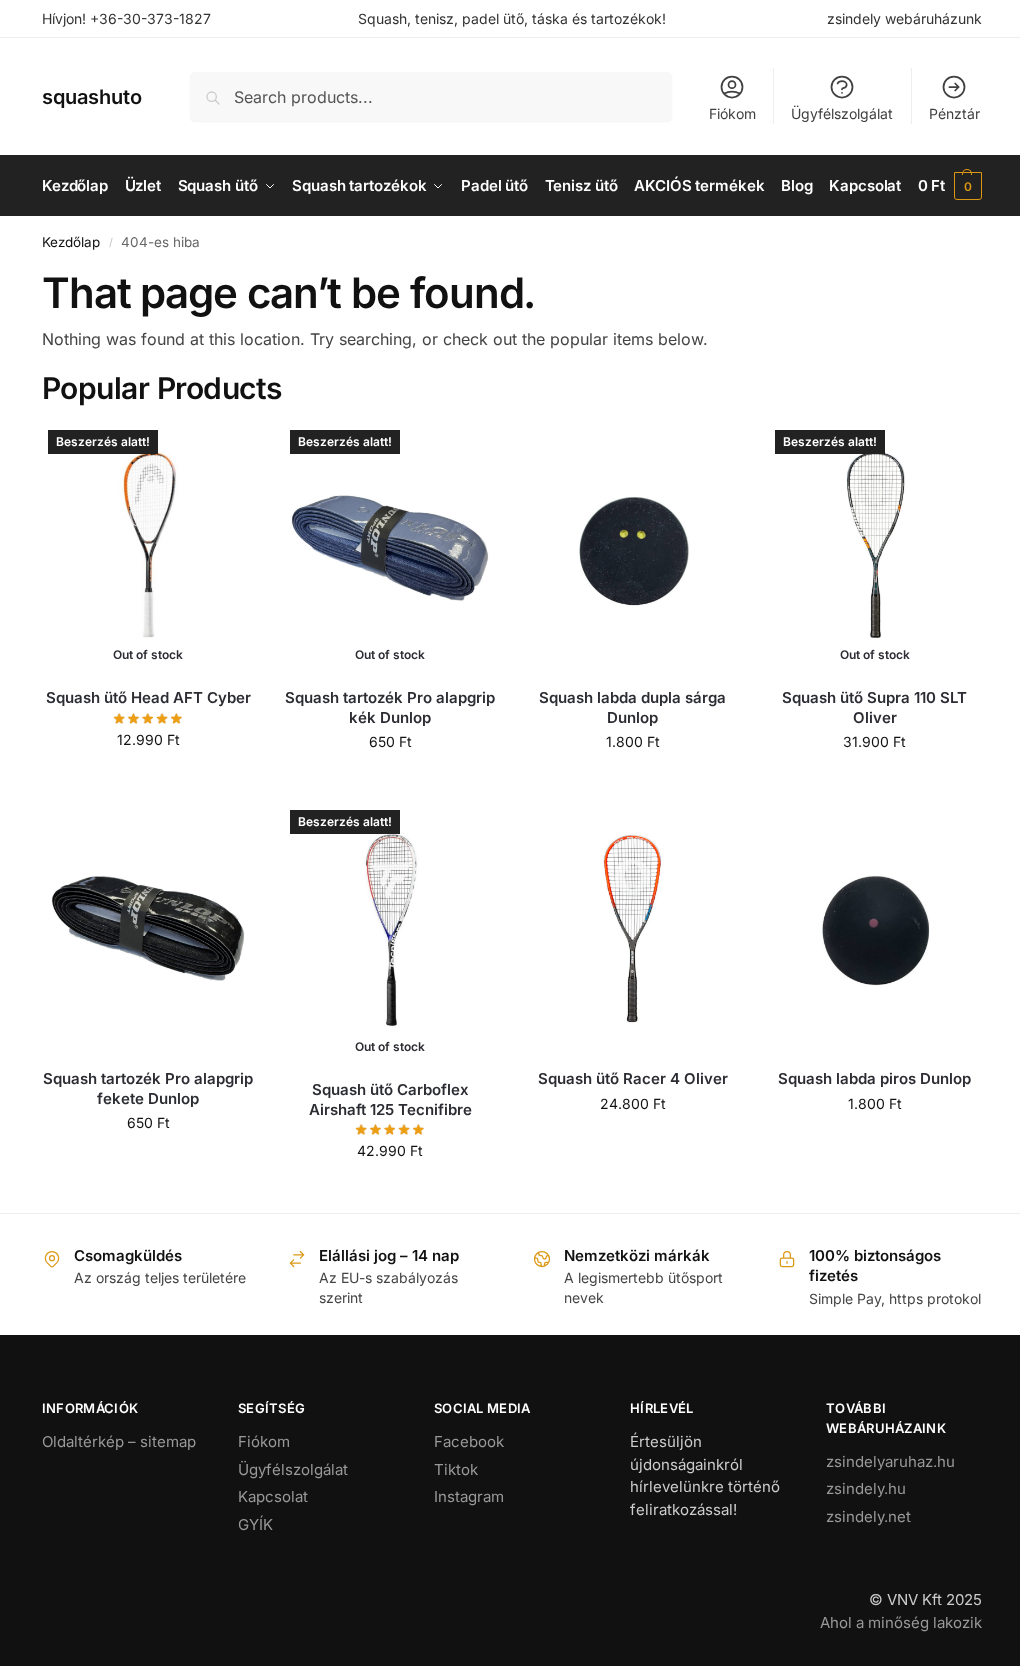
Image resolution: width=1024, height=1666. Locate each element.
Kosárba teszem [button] (632, 783)
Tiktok (456, 1469)
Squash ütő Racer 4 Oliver (633, 1078)
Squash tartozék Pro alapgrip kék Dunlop (390, 707)
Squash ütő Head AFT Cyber (148, 697)
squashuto (92, 97)
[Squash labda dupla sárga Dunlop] (632, 548)
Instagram (469, 1496)
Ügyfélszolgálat (842, 113)
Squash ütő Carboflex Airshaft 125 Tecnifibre (390, 1099)
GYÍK (255, 1524)
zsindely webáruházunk (904, 18)
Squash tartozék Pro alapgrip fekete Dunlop (148, 1088)
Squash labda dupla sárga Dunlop (632, 707)
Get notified (148, 781)
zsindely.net (868, 1516)
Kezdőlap (71, 242)
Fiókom (732, 113)
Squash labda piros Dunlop (874, 1078)
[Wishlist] (224, 454)
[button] (950, 186)
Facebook (469, 1441)
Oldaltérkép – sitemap (119, 1441)
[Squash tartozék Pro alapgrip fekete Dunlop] (148, 928)
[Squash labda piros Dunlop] (875, 928)
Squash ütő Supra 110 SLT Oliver (874, 707)
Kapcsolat (273, 1496)
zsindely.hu (866, 1488)
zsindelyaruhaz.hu (890, 1461)
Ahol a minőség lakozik (901, 1622)
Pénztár (954, 113)
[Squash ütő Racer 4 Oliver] (632, 928)
